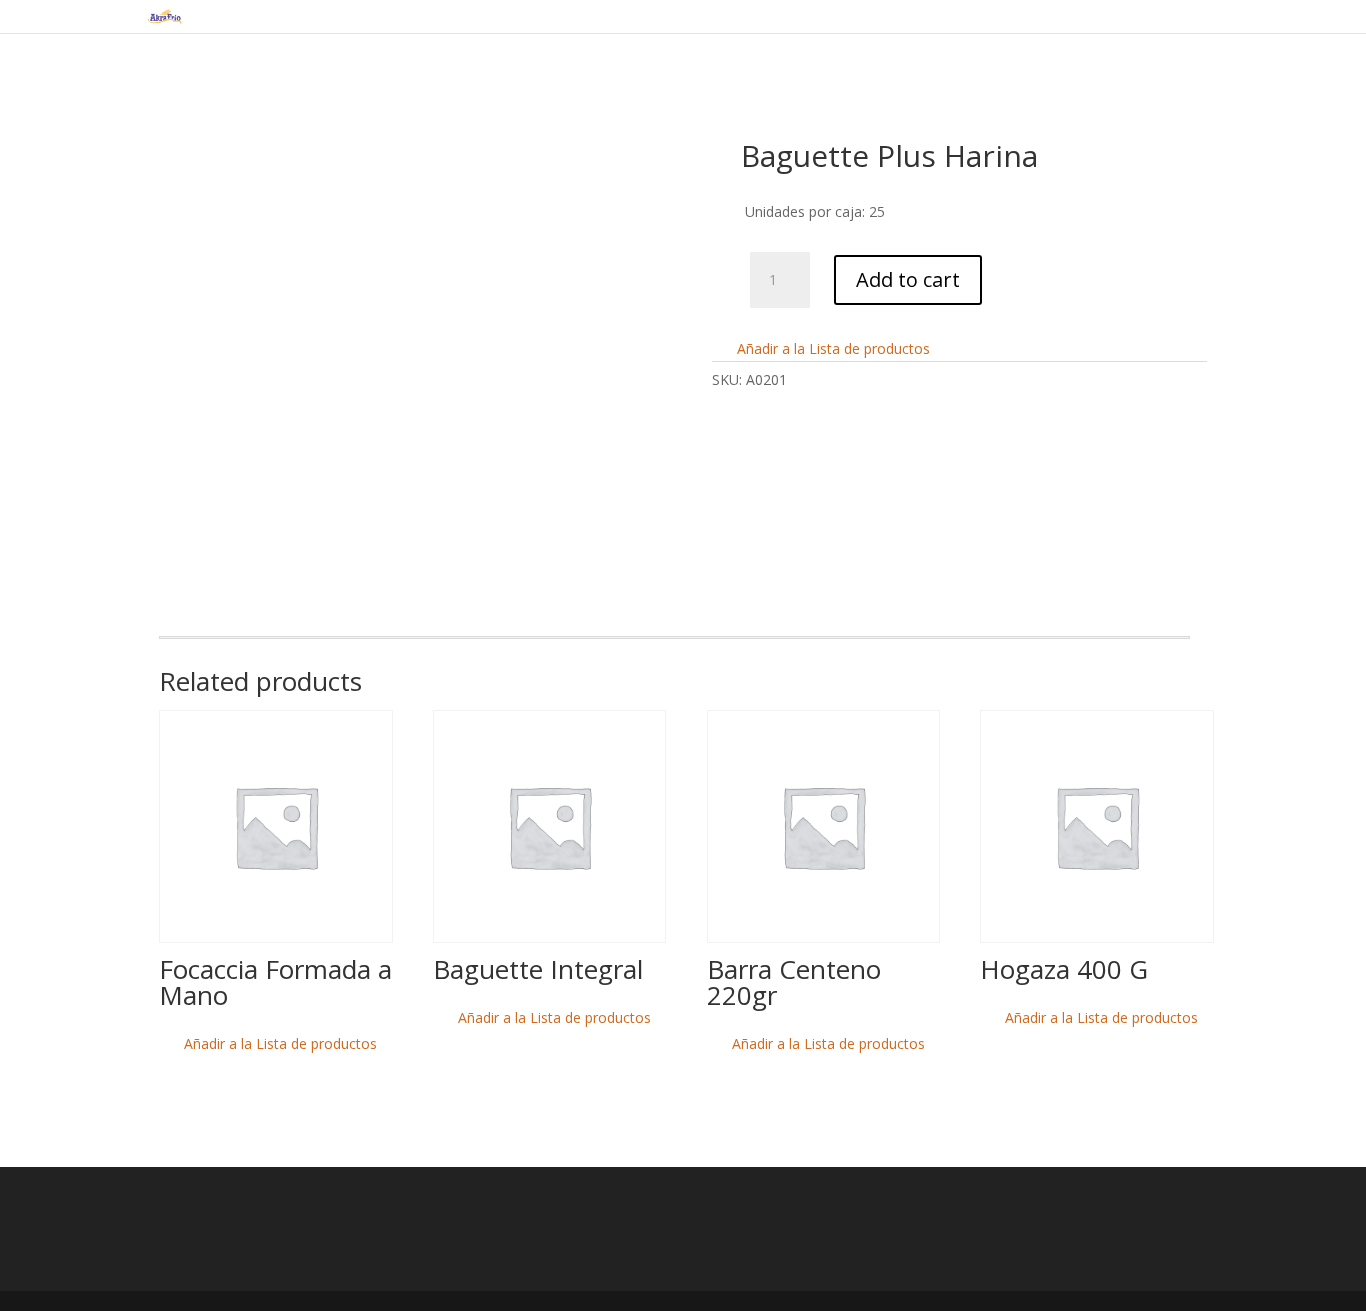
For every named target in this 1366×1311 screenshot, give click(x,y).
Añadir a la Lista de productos (831, 348)
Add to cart (908, 279)
